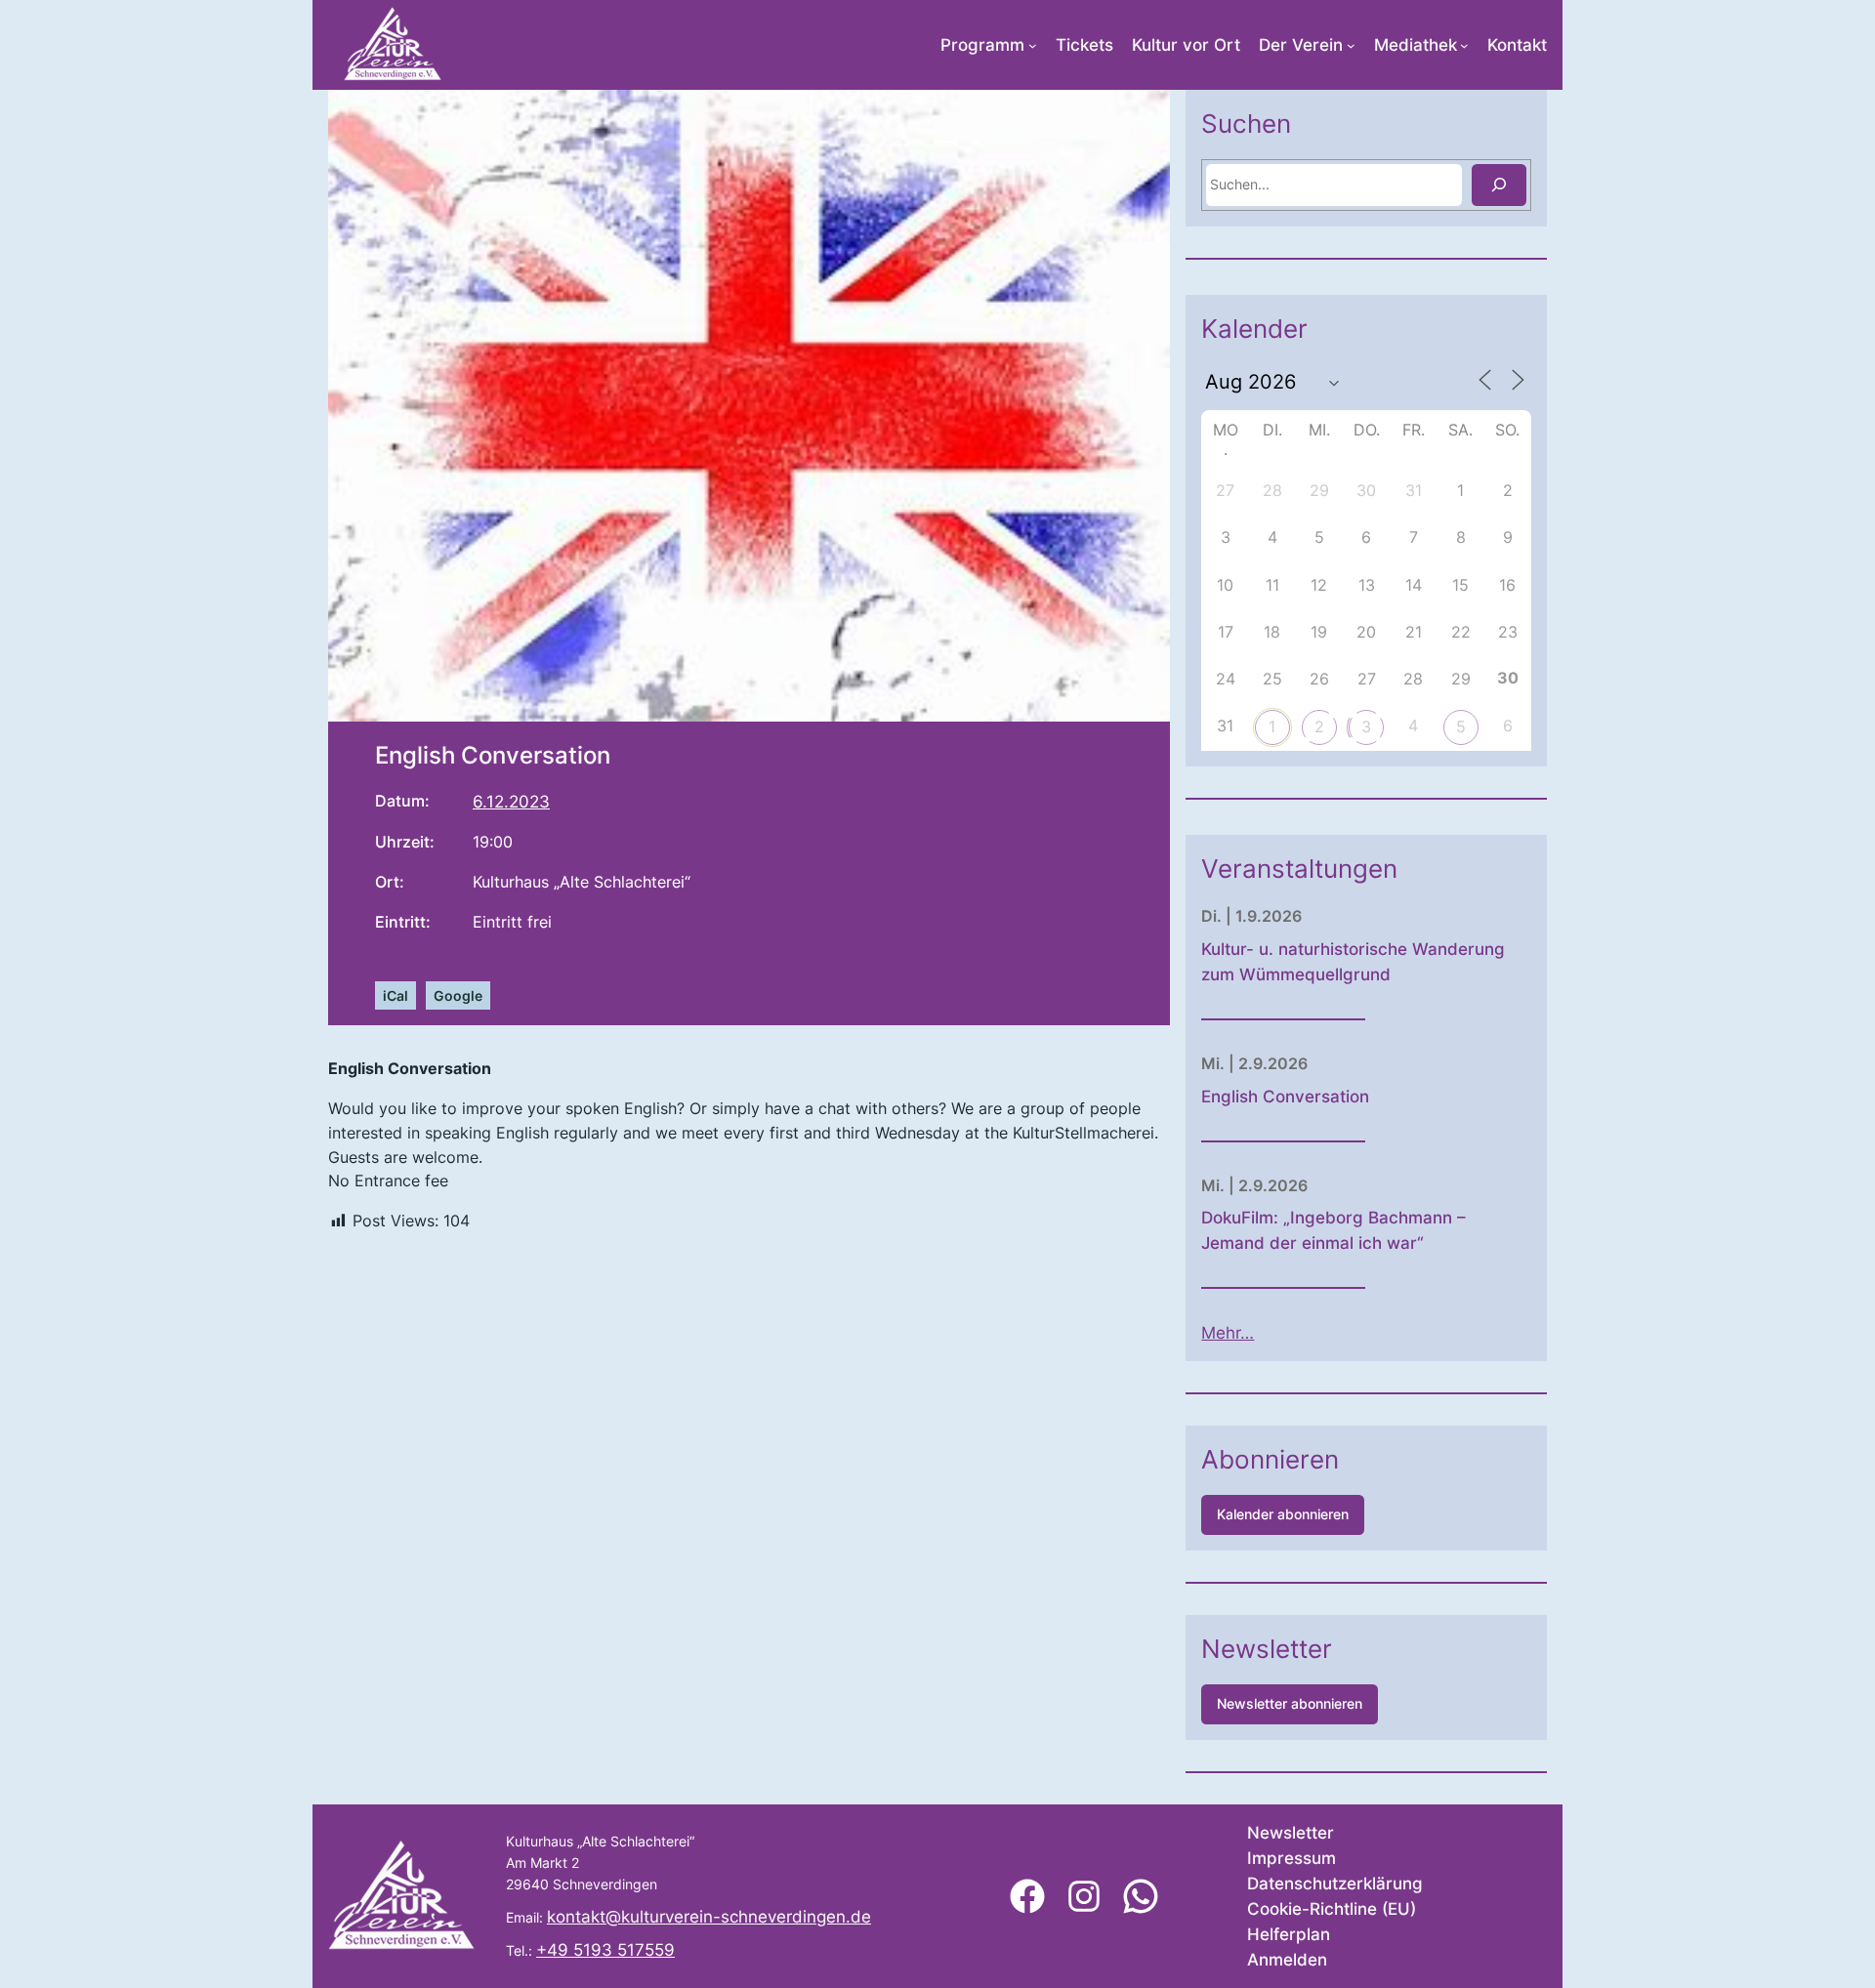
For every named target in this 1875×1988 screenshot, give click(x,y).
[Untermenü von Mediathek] (1464, 45)
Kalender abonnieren (1283, 1514)
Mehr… (1228, 1333)
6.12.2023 (511, 802)
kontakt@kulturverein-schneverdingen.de (709, 1917)
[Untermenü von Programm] (1033, 45)
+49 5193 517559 (605, 1950)
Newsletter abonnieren (1290, 1703)
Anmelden (1287, 1960)
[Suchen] (1499, 185)
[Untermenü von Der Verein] (1351, 45)
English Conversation (1285, 1097)
